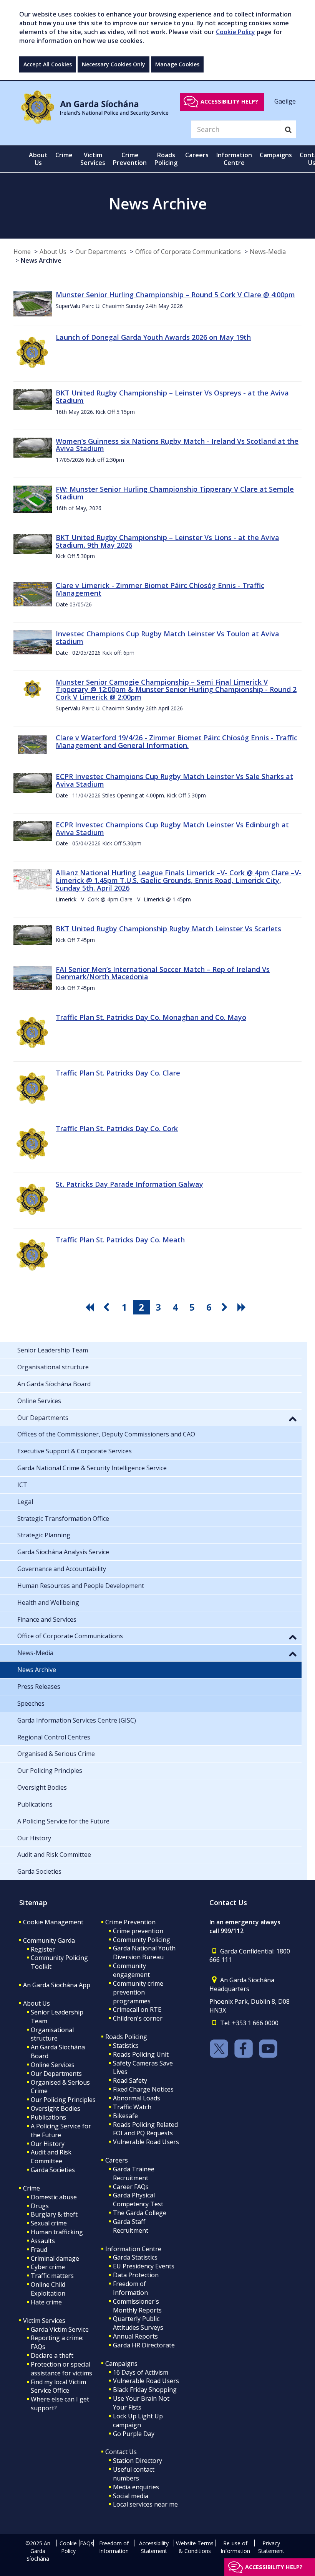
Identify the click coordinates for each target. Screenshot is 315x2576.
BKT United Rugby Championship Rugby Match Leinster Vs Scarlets (168, 929)
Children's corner (138, 2018)
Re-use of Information (235, 2547)
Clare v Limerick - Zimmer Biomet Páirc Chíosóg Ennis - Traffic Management (160, 589)
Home (22, 252)
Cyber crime (48, 2267)
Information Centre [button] (234, 159)
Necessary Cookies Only (114, 64)
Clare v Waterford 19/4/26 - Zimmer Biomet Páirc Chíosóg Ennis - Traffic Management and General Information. (177, 741)
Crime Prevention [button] (130, 159)
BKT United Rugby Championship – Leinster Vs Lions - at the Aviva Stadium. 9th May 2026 (167, 541)
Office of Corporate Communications (188, 252)
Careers (117, 2160)
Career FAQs (131, 2187)
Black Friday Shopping (145, 2390)
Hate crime (46, 2302)
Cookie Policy (235, 32)
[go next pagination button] (226, 1307)
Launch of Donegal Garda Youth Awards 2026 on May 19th (153, 337)
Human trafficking (57, 2232)
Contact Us (121, 2452)
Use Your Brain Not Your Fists (141, 2403)
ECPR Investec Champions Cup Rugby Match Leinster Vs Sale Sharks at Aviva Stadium (174, 780)
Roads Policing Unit (141, 2054)
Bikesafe (125, 2116)
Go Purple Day (134, 2434)
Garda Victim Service (60, 2329)
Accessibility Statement (154, 2547)
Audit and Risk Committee (51, 2157)
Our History (48, 2144)
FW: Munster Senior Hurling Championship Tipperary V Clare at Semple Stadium (175, 493)
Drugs (40, 2206)
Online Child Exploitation (48, 2289)
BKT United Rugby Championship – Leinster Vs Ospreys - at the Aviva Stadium (172, 397)
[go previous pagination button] (108, 1307)
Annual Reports (135, 2336)
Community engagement (131, 1970)
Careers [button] (197, 155)
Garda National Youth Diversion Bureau (144, 1953)
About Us (53, 252)
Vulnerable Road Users (146, 2142)
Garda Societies (53, 2170)
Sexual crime (49, 2223)
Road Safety (130, 2080)
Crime (31, 2188)
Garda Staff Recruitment (131, 2226)
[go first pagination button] (91, 1307)
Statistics (126, 2046)
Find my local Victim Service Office (58, 2386)
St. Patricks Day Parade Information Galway (129, 1184)
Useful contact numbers (134, 2474)
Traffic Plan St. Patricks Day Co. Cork (117, 1128)
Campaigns (121, 2364)
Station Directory (138, 2461)
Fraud (39, 2250)
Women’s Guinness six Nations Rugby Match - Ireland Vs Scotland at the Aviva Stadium (177, 445)
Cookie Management (53, 1922)
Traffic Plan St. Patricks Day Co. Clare (118, 1073)
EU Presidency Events (144, 2266)
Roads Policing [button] (166, 159)
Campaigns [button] (276, 155)
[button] (293, 1418)
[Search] (288, 129)
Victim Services (44, 2321)
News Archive (41, 260)
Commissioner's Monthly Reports (137, 2306)
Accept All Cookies (48, 64)
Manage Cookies (177, 64)
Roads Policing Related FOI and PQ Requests (145, 2129)
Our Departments (101, 252)
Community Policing (142, 1940)
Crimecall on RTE (137, 2009)
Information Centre (133, 2249)
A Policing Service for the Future (61, 2130)
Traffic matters (52, 2276)
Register (43, 1949)
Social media (131, 2496)
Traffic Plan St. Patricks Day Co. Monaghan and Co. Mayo (151, 1017)
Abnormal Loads (137, 2098)
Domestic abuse (54, 2197)
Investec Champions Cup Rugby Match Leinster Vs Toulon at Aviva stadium (167, 637)
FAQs (87, 2543)
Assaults (43, 2241)
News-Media (268, 252)
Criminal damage (55, 2258)
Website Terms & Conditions (195, 2547)
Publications (48, 2117)
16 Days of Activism (141, 2372)
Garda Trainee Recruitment (134, 2173)
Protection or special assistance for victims (61, 2369)
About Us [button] (38, 159)
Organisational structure (52, 2034)
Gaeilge (285, 101)
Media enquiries (136, 2487)
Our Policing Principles (63, 2100)
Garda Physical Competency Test (138, 2200)
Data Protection (136, 2275)
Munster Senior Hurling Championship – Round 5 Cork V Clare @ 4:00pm (175, 295)
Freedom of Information (130, 2288)
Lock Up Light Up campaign (138, 2420)
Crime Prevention (130, 1922)
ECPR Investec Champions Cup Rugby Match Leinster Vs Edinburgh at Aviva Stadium (172, 828)
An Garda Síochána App (57, 1985)
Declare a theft (52, 2355)
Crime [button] (64, 155)
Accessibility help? (229, 101)
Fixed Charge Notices (143, 2089)
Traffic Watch (132, 2107)
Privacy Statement (271, 2547)
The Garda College (140, 2213)
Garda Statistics (135, 2257)
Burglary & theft (54, 2214)
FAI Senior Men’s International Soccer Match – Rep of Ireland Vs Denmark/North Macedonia (163, 973)
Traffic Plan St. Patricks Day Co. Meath (120, 1240)
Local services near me (145, 2504)
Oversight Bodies (56, 2108)
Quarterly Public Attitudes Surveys (138, 2323)
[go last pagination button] (243, 1307)
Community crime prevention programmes (138, 1992)
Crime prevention (138, 1931)
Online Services (53, 2065)
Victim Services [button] (93, 159)
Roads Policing (126, 2037)
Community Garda (49, 1940)
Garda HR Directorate (144, 2345)
